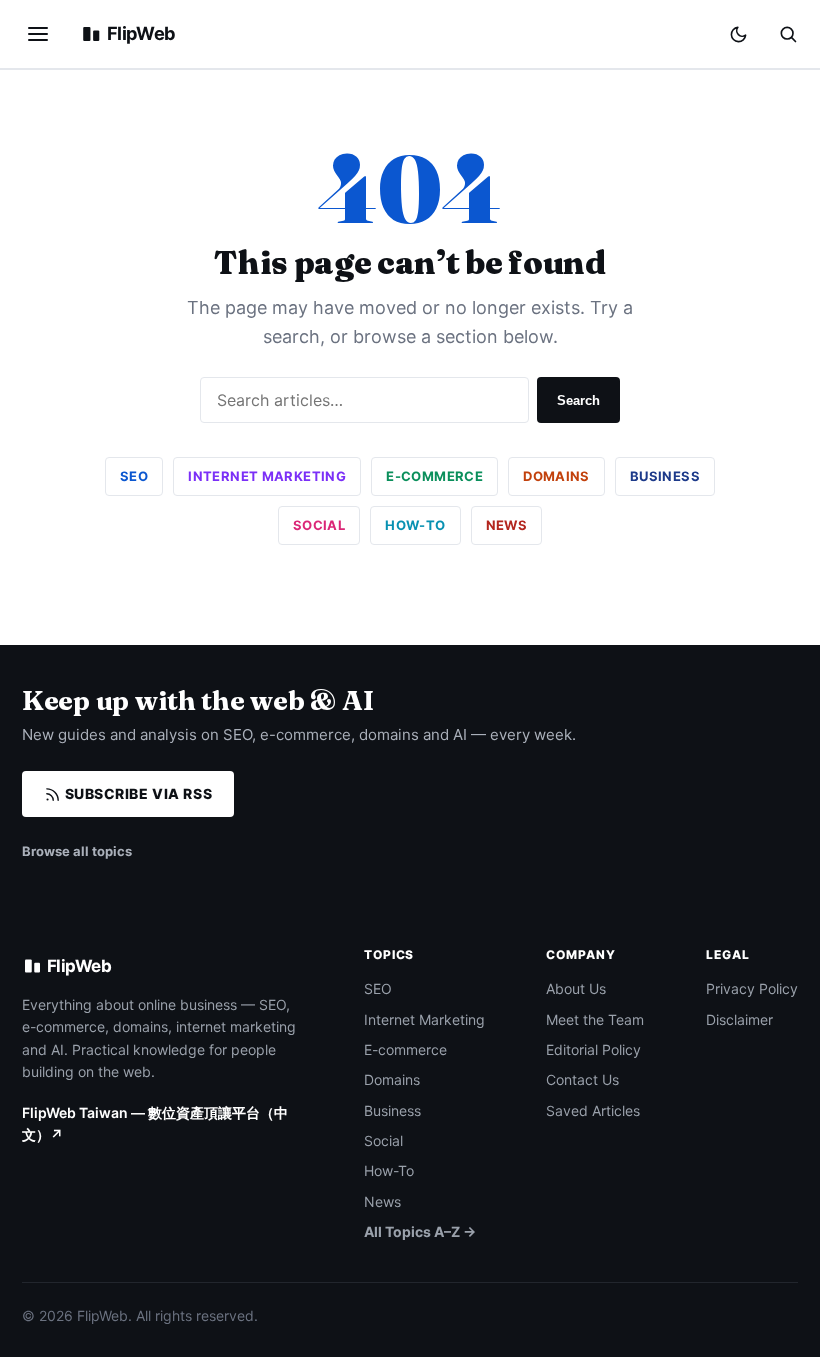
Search (578, 400)
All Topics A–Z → (420, 1231)
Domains (556, 476)
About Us (576, 988)
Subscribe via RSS (136, 793)
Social (319, 525)
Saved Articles (593, 1110)
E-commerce (434, 476)
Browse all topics (77, 851)
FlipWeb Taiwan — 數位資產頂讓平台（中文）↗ (155, 1123)
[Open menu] (38, 34)
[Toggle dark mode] (738, 34)
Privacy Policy (752, 988)
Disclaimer (739, 1019)
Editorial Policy (593, 1049)
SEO (134, 476)
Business (665, 476)
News (507, 525)
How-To (415, 525)
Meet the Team (595, 1019)
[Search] (788, 34)
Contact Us (582, 1079)
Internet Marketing (267, 476)
